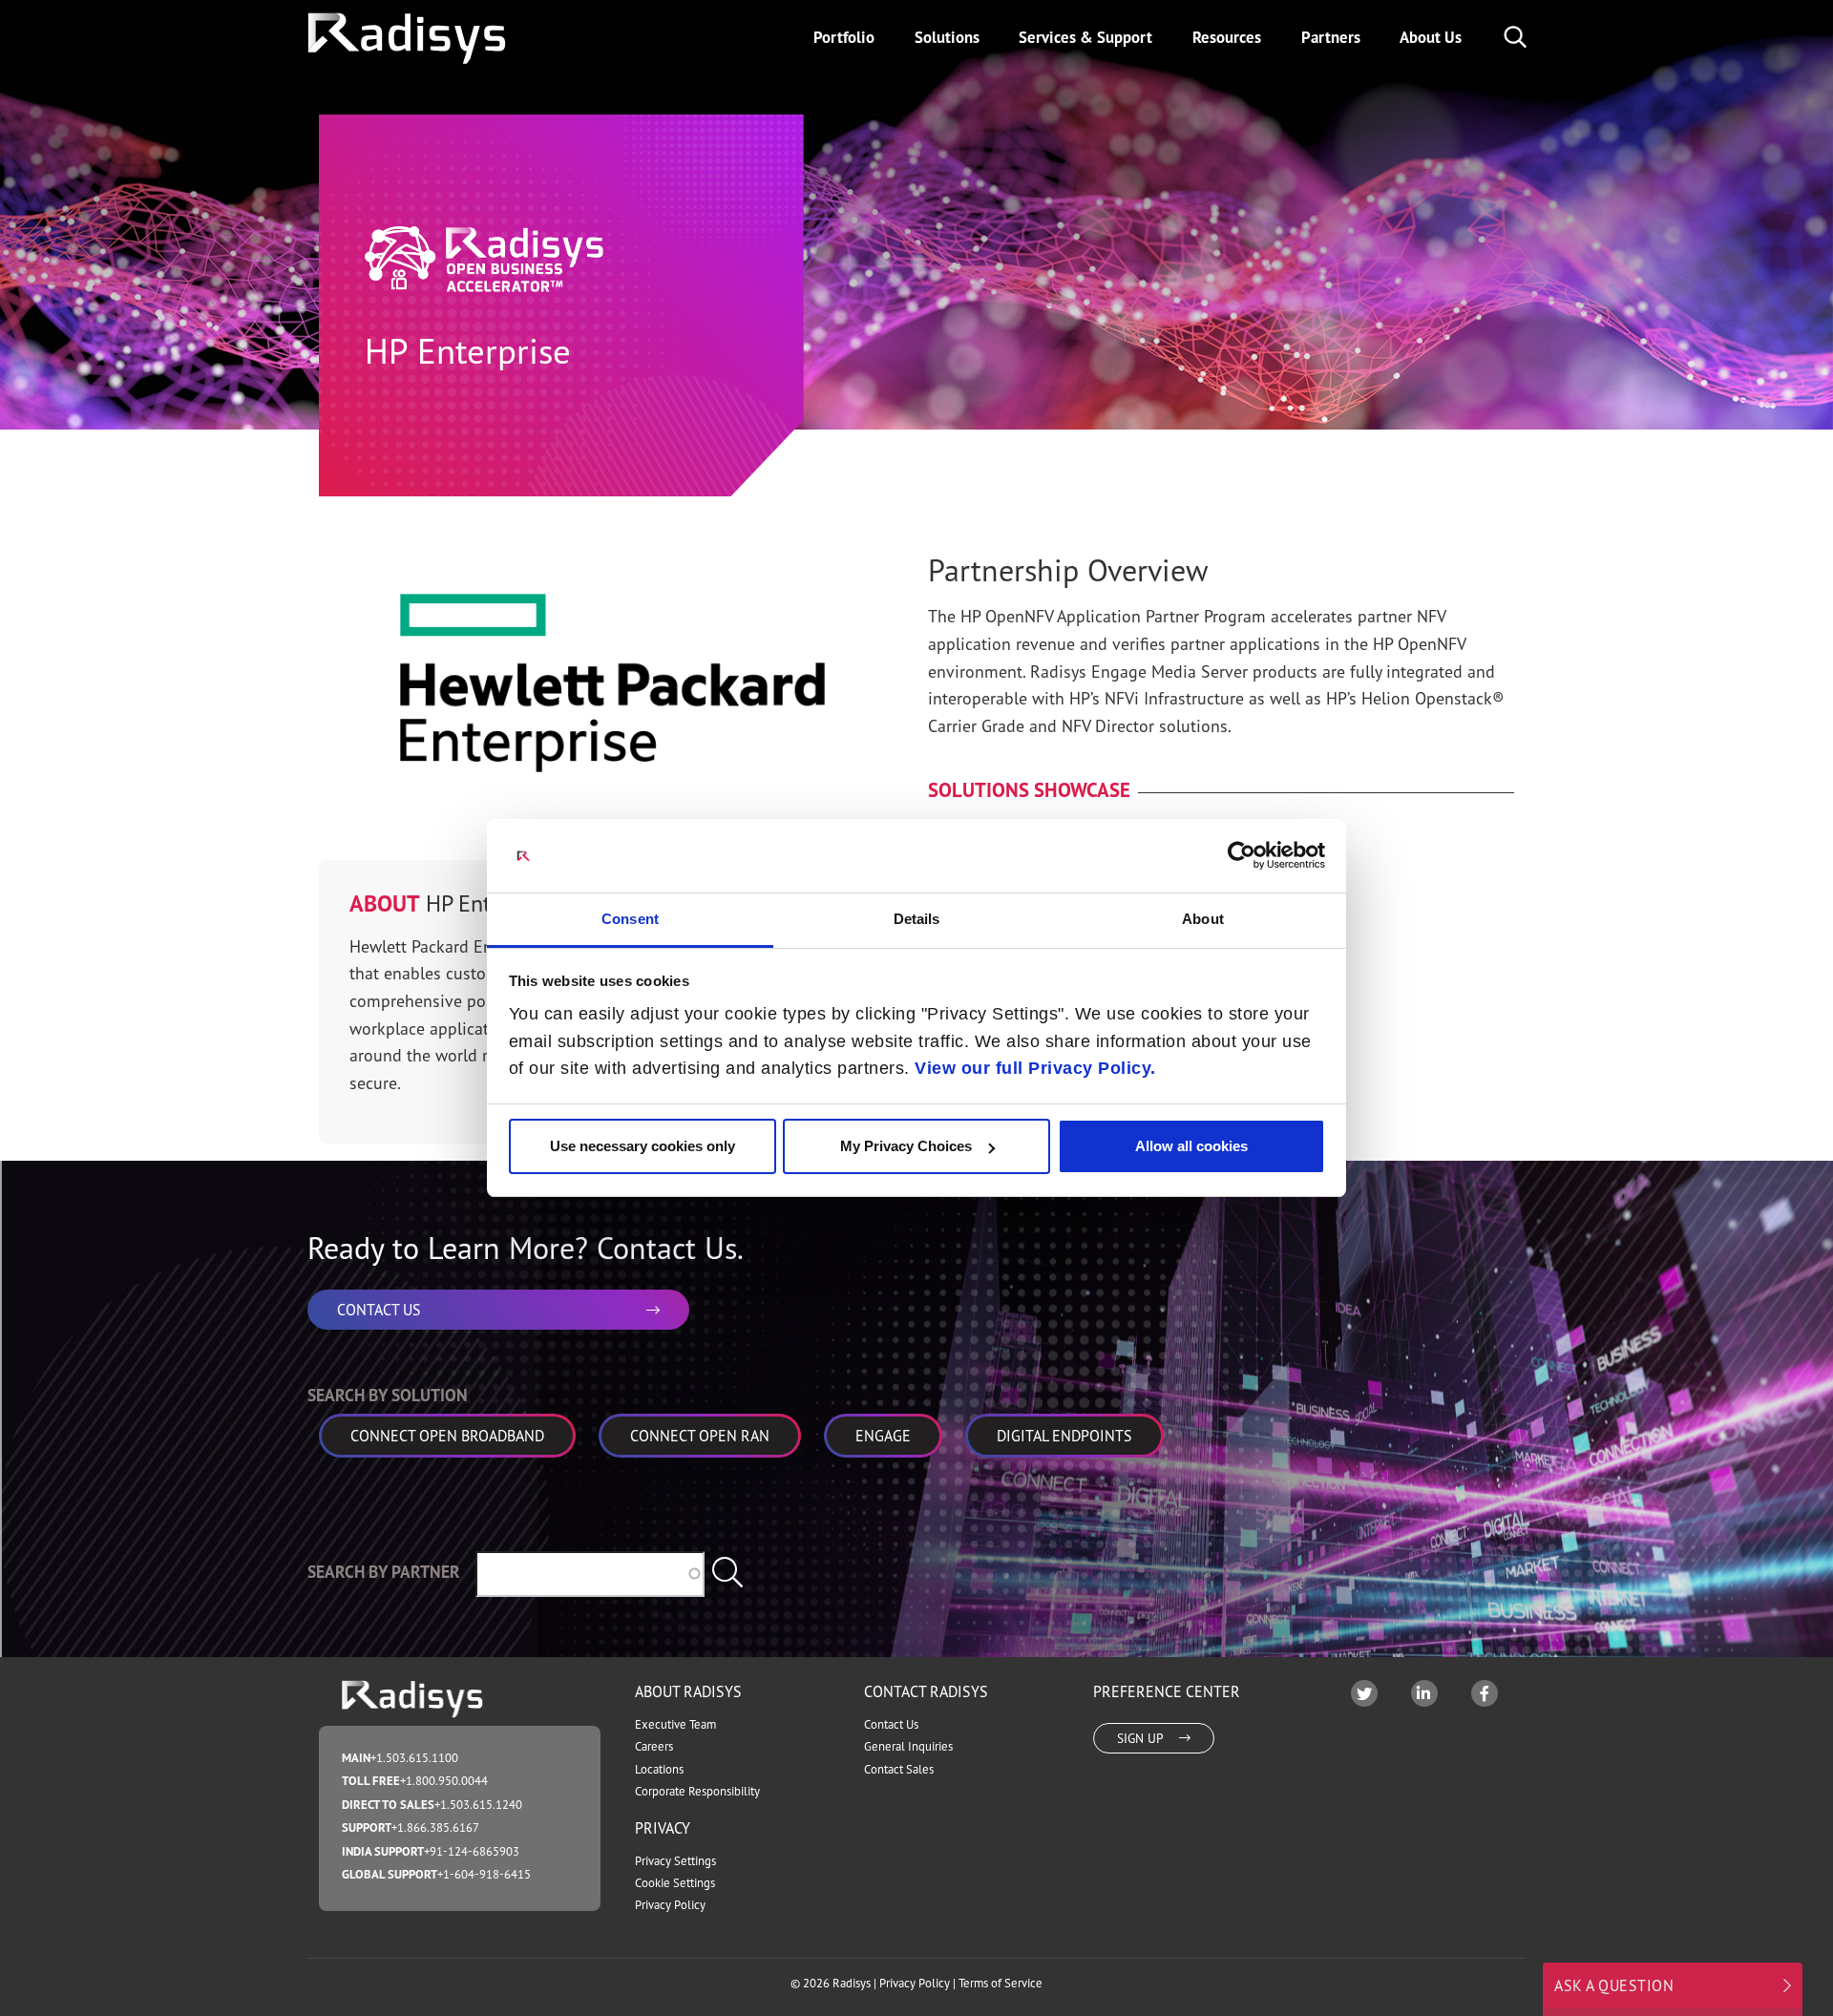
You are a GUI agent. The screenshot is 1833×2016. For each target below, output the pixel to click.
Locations (659, 1769)
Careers (654, 1746)
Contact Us (891, 1724)
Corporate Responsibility (697, 1791)
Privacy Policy (670, 1905)
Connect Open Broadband (447, 1436)
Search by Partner (384, 1572)
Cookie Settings (675, 1883)
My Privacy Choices (906, 1146)
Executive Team (675, 1724)
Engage (883, 1436)
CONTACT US (379, 1310)
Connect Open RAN (700, 1436)
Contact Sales (899, 1769)
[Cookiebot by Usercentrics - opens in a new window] (1242, 855)
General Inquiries (908, 1746)
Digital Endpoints (1064, 1436)
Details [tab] (917, 919)
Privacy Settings (675, 1861)
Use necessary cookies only (643, 1146)
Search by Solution (388, 1395)
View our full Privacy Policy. (1035, 1068)
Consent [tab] (630, 919)
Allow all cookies (1191, 1146)
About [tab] (1203, 919)
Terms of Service (1001, 1983)
